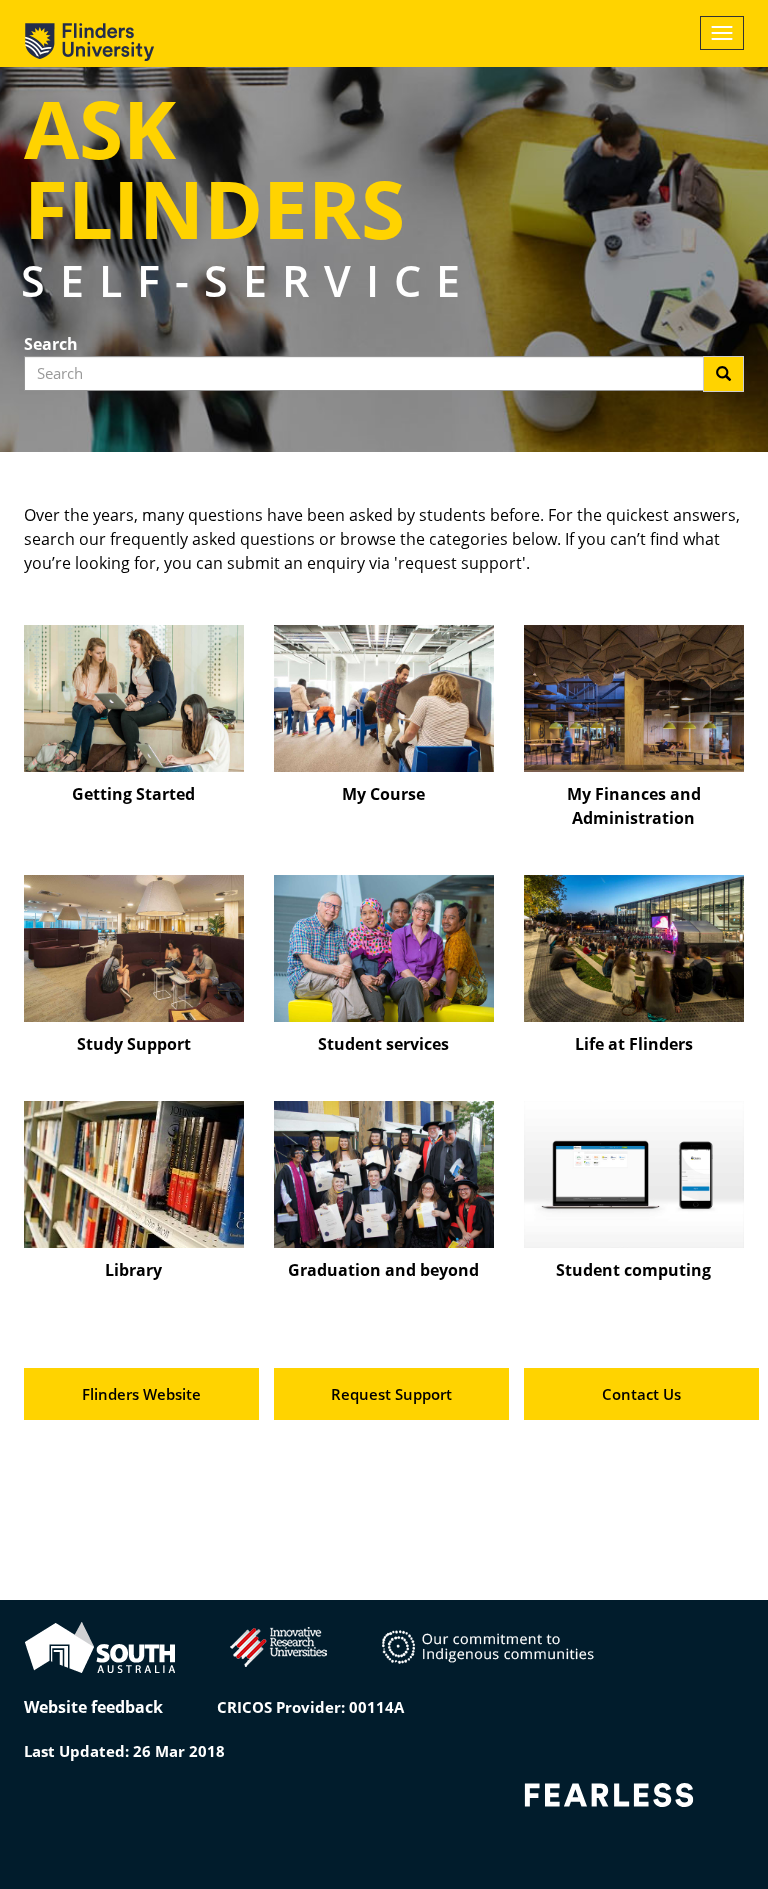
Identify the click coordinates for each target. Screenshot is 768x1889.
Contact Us (641, 1394)
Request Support (391, 1394)
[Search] (723, 374)
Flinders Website (141, 1394)
